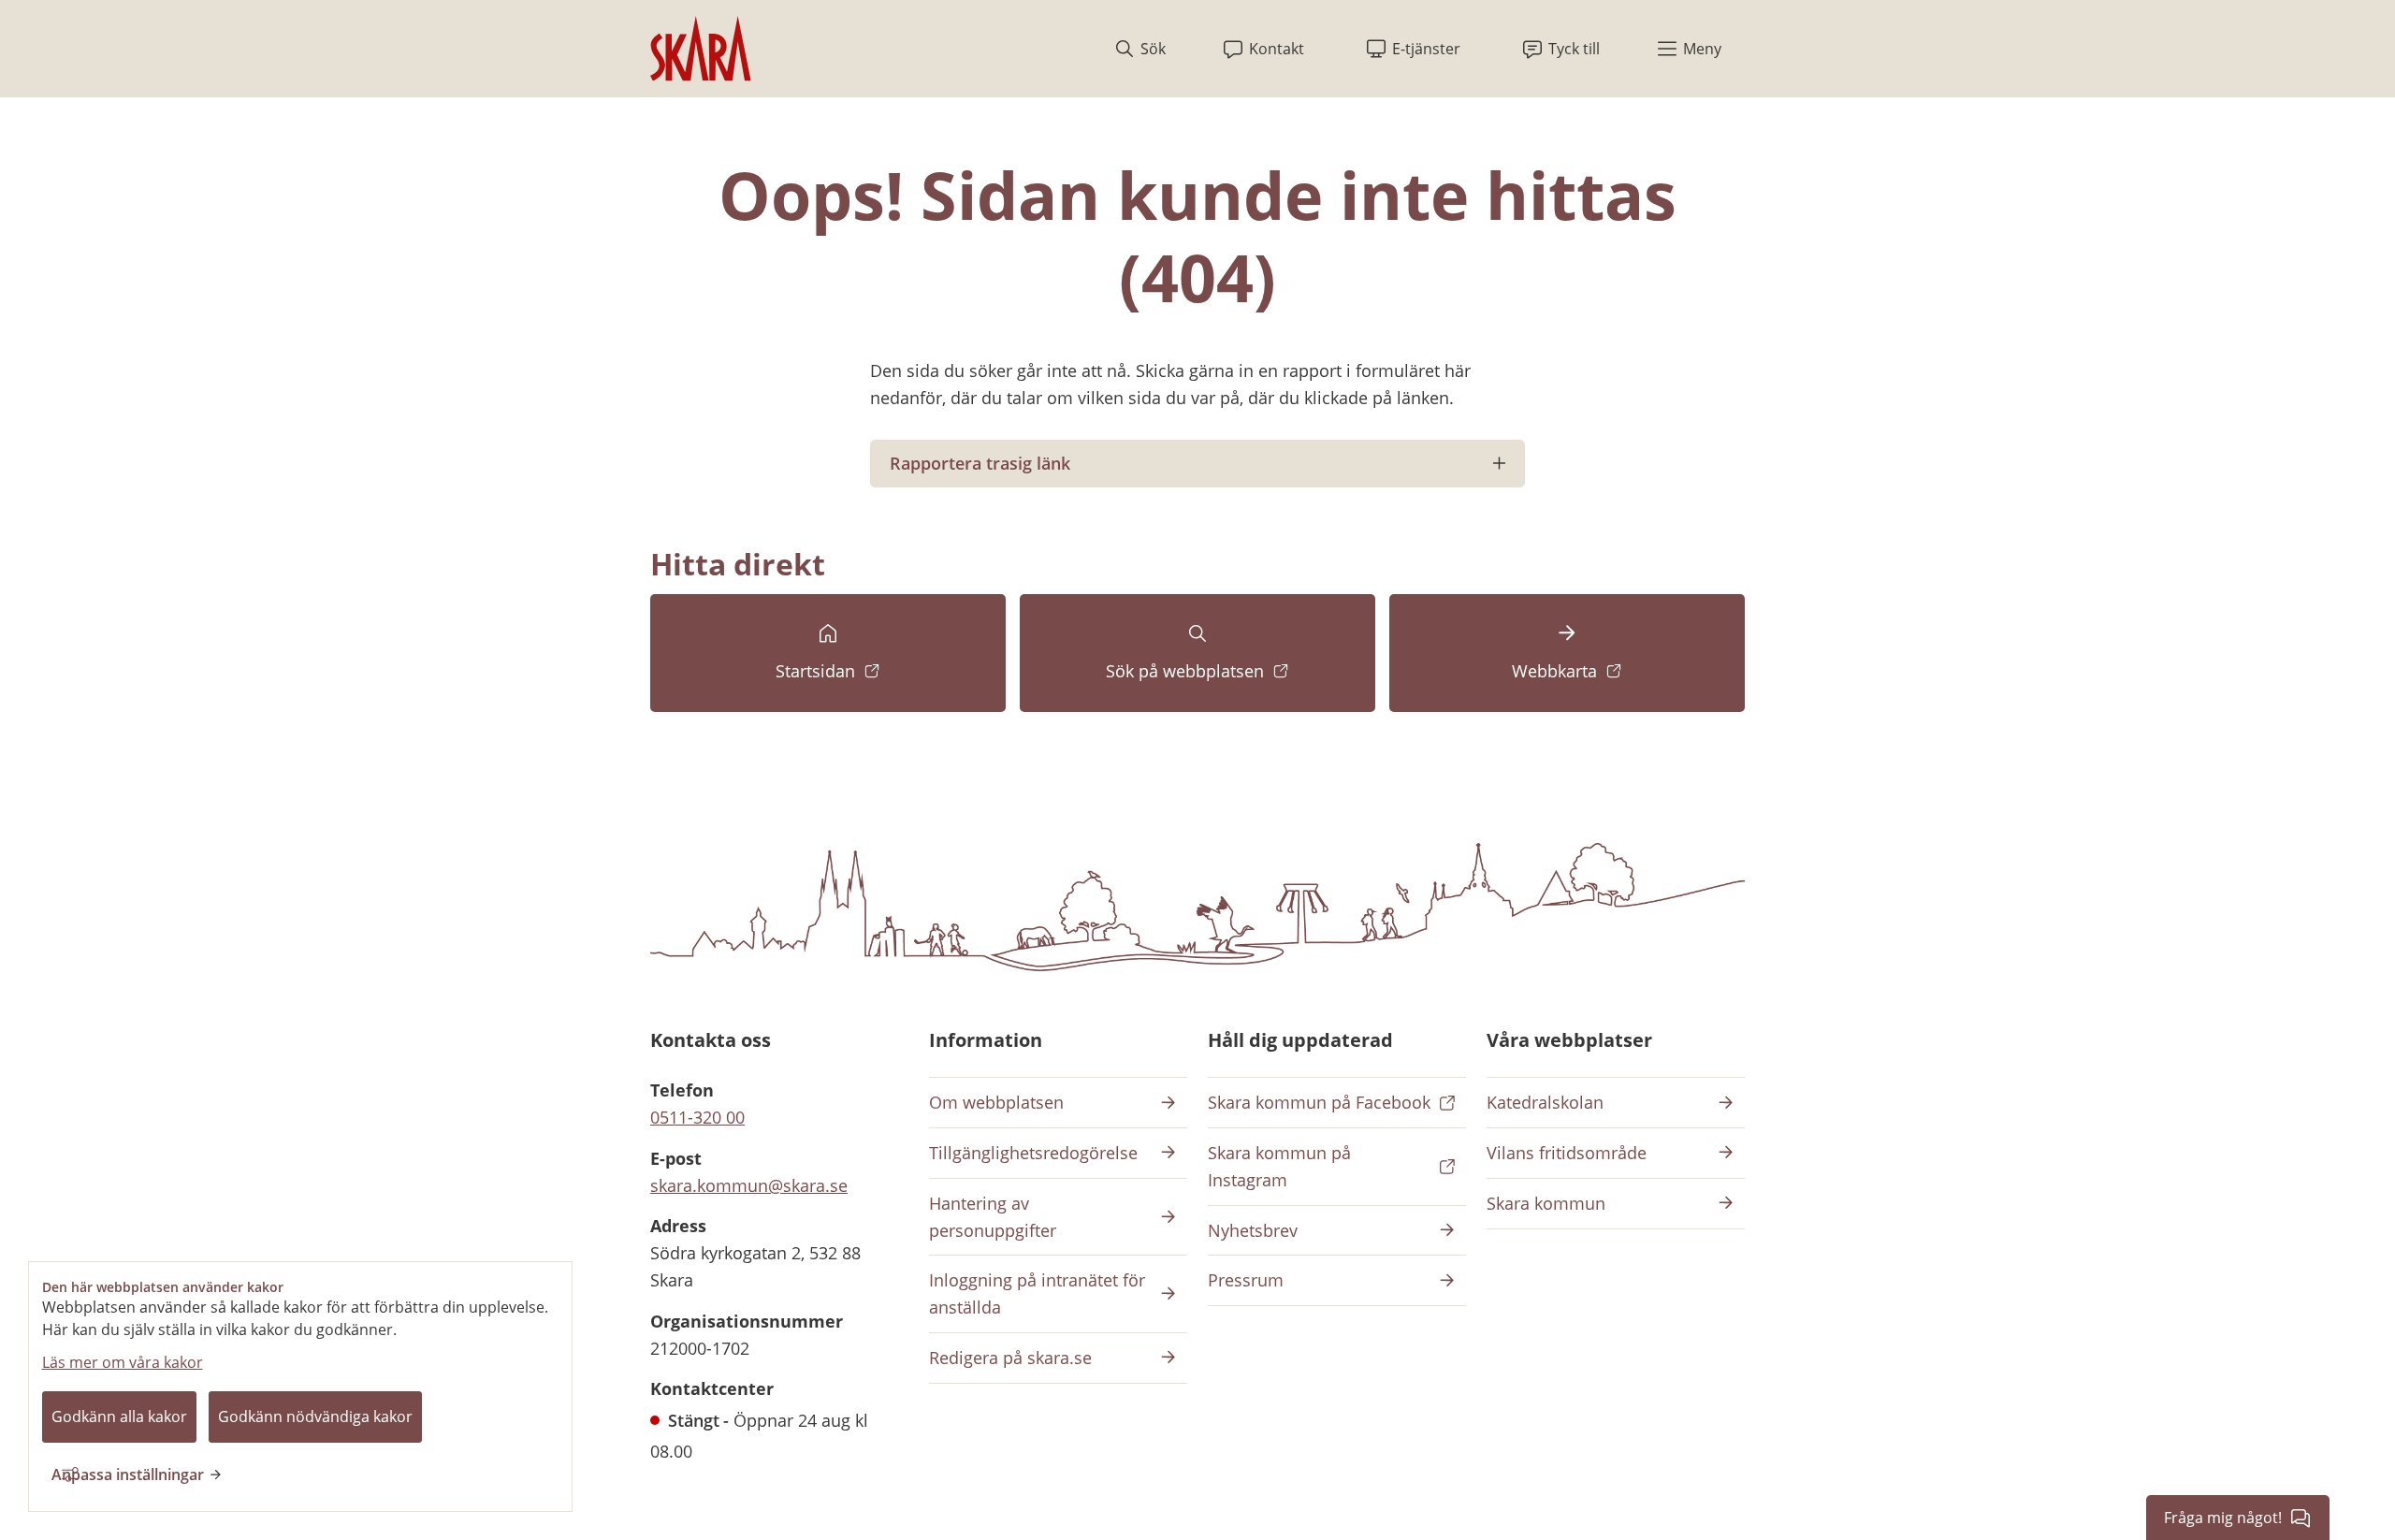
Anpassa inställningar (128, 1475)
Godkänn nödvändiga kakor (315, 1417)
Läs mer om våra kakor (123, 1362)
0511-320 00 (697, 1117)
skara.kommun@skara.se (749, 1185)
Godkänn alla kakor (119, 1417)
